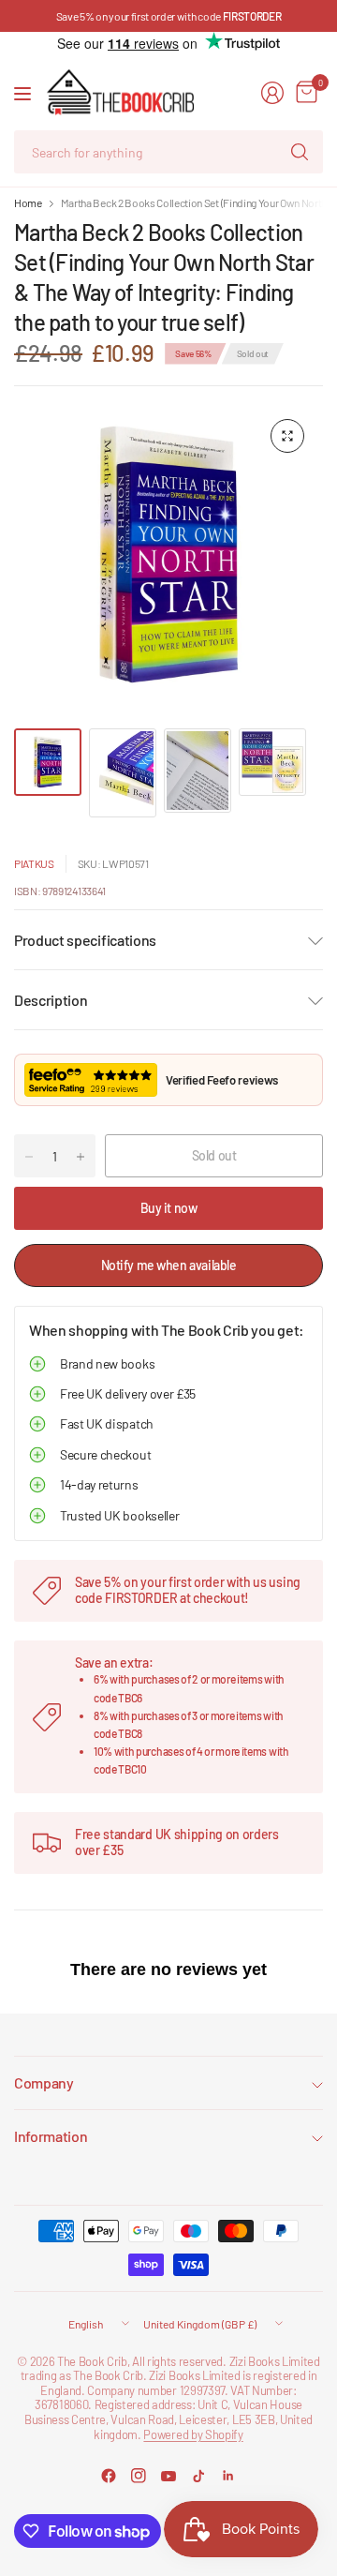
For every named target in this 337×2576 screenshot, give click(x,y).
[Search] (300, 152)
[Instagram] (139, 2476)
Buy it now (169, 1208)
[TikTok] (198, 2476)
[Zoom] (287, 436)
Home (28, 202)
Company (44, 2082)
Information (51, 2136)
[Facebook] (109, 2476)
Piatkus (34, 863)
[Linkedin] (228, 2476)
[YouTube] (168, 2476)
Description (51, 1000)
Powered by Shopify (193, 2434)
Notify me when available (169, 1265)
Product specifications (85, 940)
